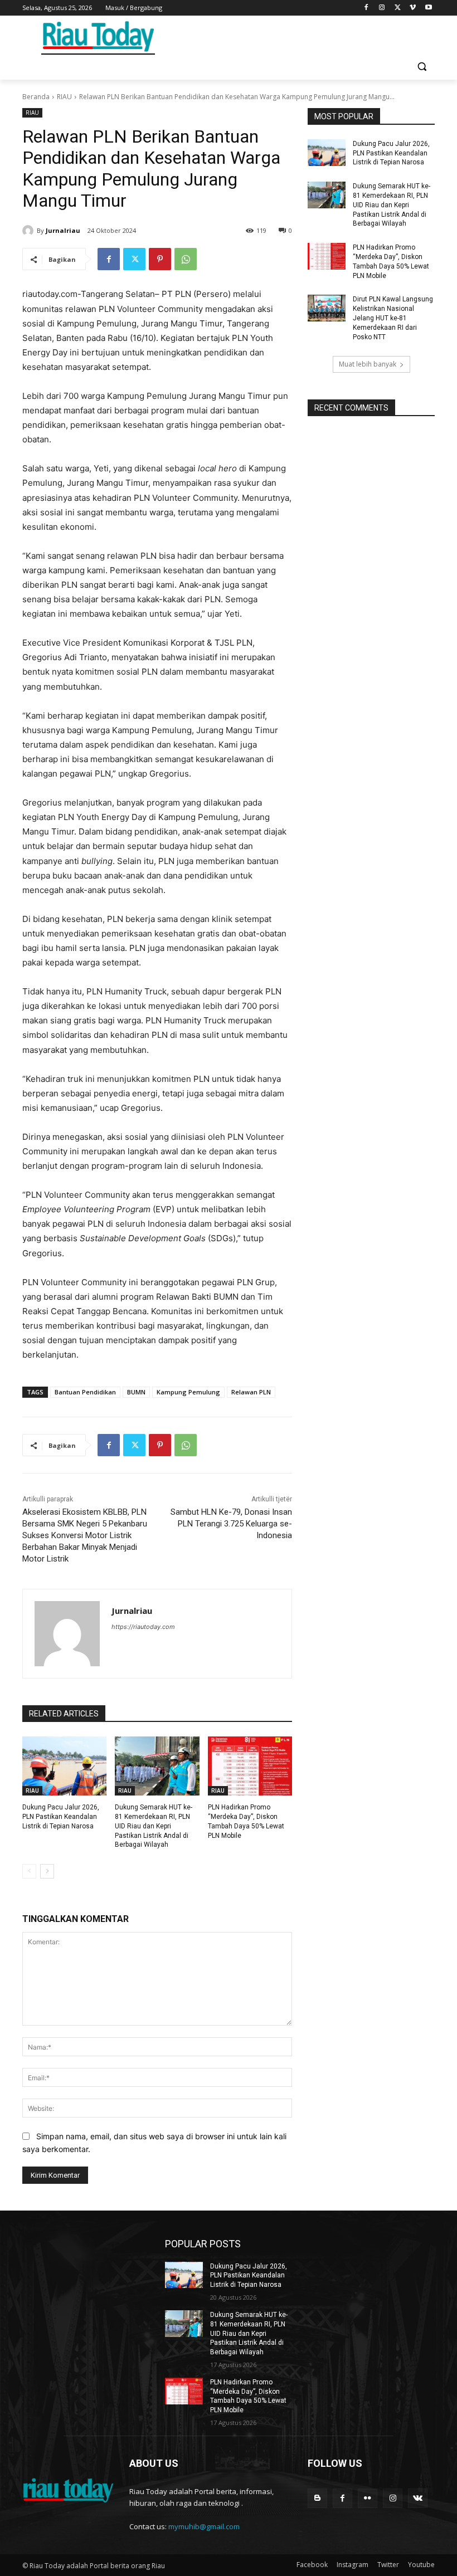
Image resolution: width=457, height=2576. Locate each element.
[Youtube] (428, 8)
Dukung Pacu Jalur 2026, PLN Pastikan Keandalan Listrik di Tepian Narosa (61, 1817)
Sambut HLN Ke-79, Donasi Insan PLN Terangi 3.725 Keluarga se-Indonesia (231, 1524)
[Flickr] (368, 2498)
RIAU (64, 97)
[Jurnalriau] (30, 231)
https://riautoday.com (143, 1627)
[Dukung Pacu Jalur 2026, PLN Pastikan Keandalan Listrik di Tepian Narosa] (64, 1766)
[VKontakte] (418, 2498)
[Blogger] (317, 2498)
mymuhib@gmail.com (204, 2526)
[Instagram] (382, 8)
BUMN (136, 1392)
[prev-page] (29, 1871)
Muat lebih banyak (368, 364)
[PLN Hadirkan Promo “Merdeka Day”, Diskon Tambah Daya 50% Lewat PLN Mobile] (250, 1766)
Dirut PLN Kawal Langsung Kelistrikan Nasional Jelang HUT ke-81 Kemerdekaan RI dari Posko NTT (393, 318)
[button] (422, 67)
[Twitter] (398, 8)
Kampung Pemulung (188, 1392)
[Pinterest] (160, 259)
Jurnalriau (63, 230)
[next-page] (47, 1871)
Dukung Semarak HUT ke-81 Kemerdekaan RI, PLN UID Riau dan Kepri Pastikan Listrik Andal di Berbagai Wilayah (154, 1826)
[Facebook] (366, 8)
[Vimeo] (413, 8)
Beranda (36, 97)
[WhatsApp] (186, 259)
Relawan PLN (251, 1392)
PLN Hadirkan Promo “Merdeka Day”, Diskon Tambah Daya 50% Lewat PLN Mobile (248, 2396)
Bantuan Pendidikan (85, 1392)
